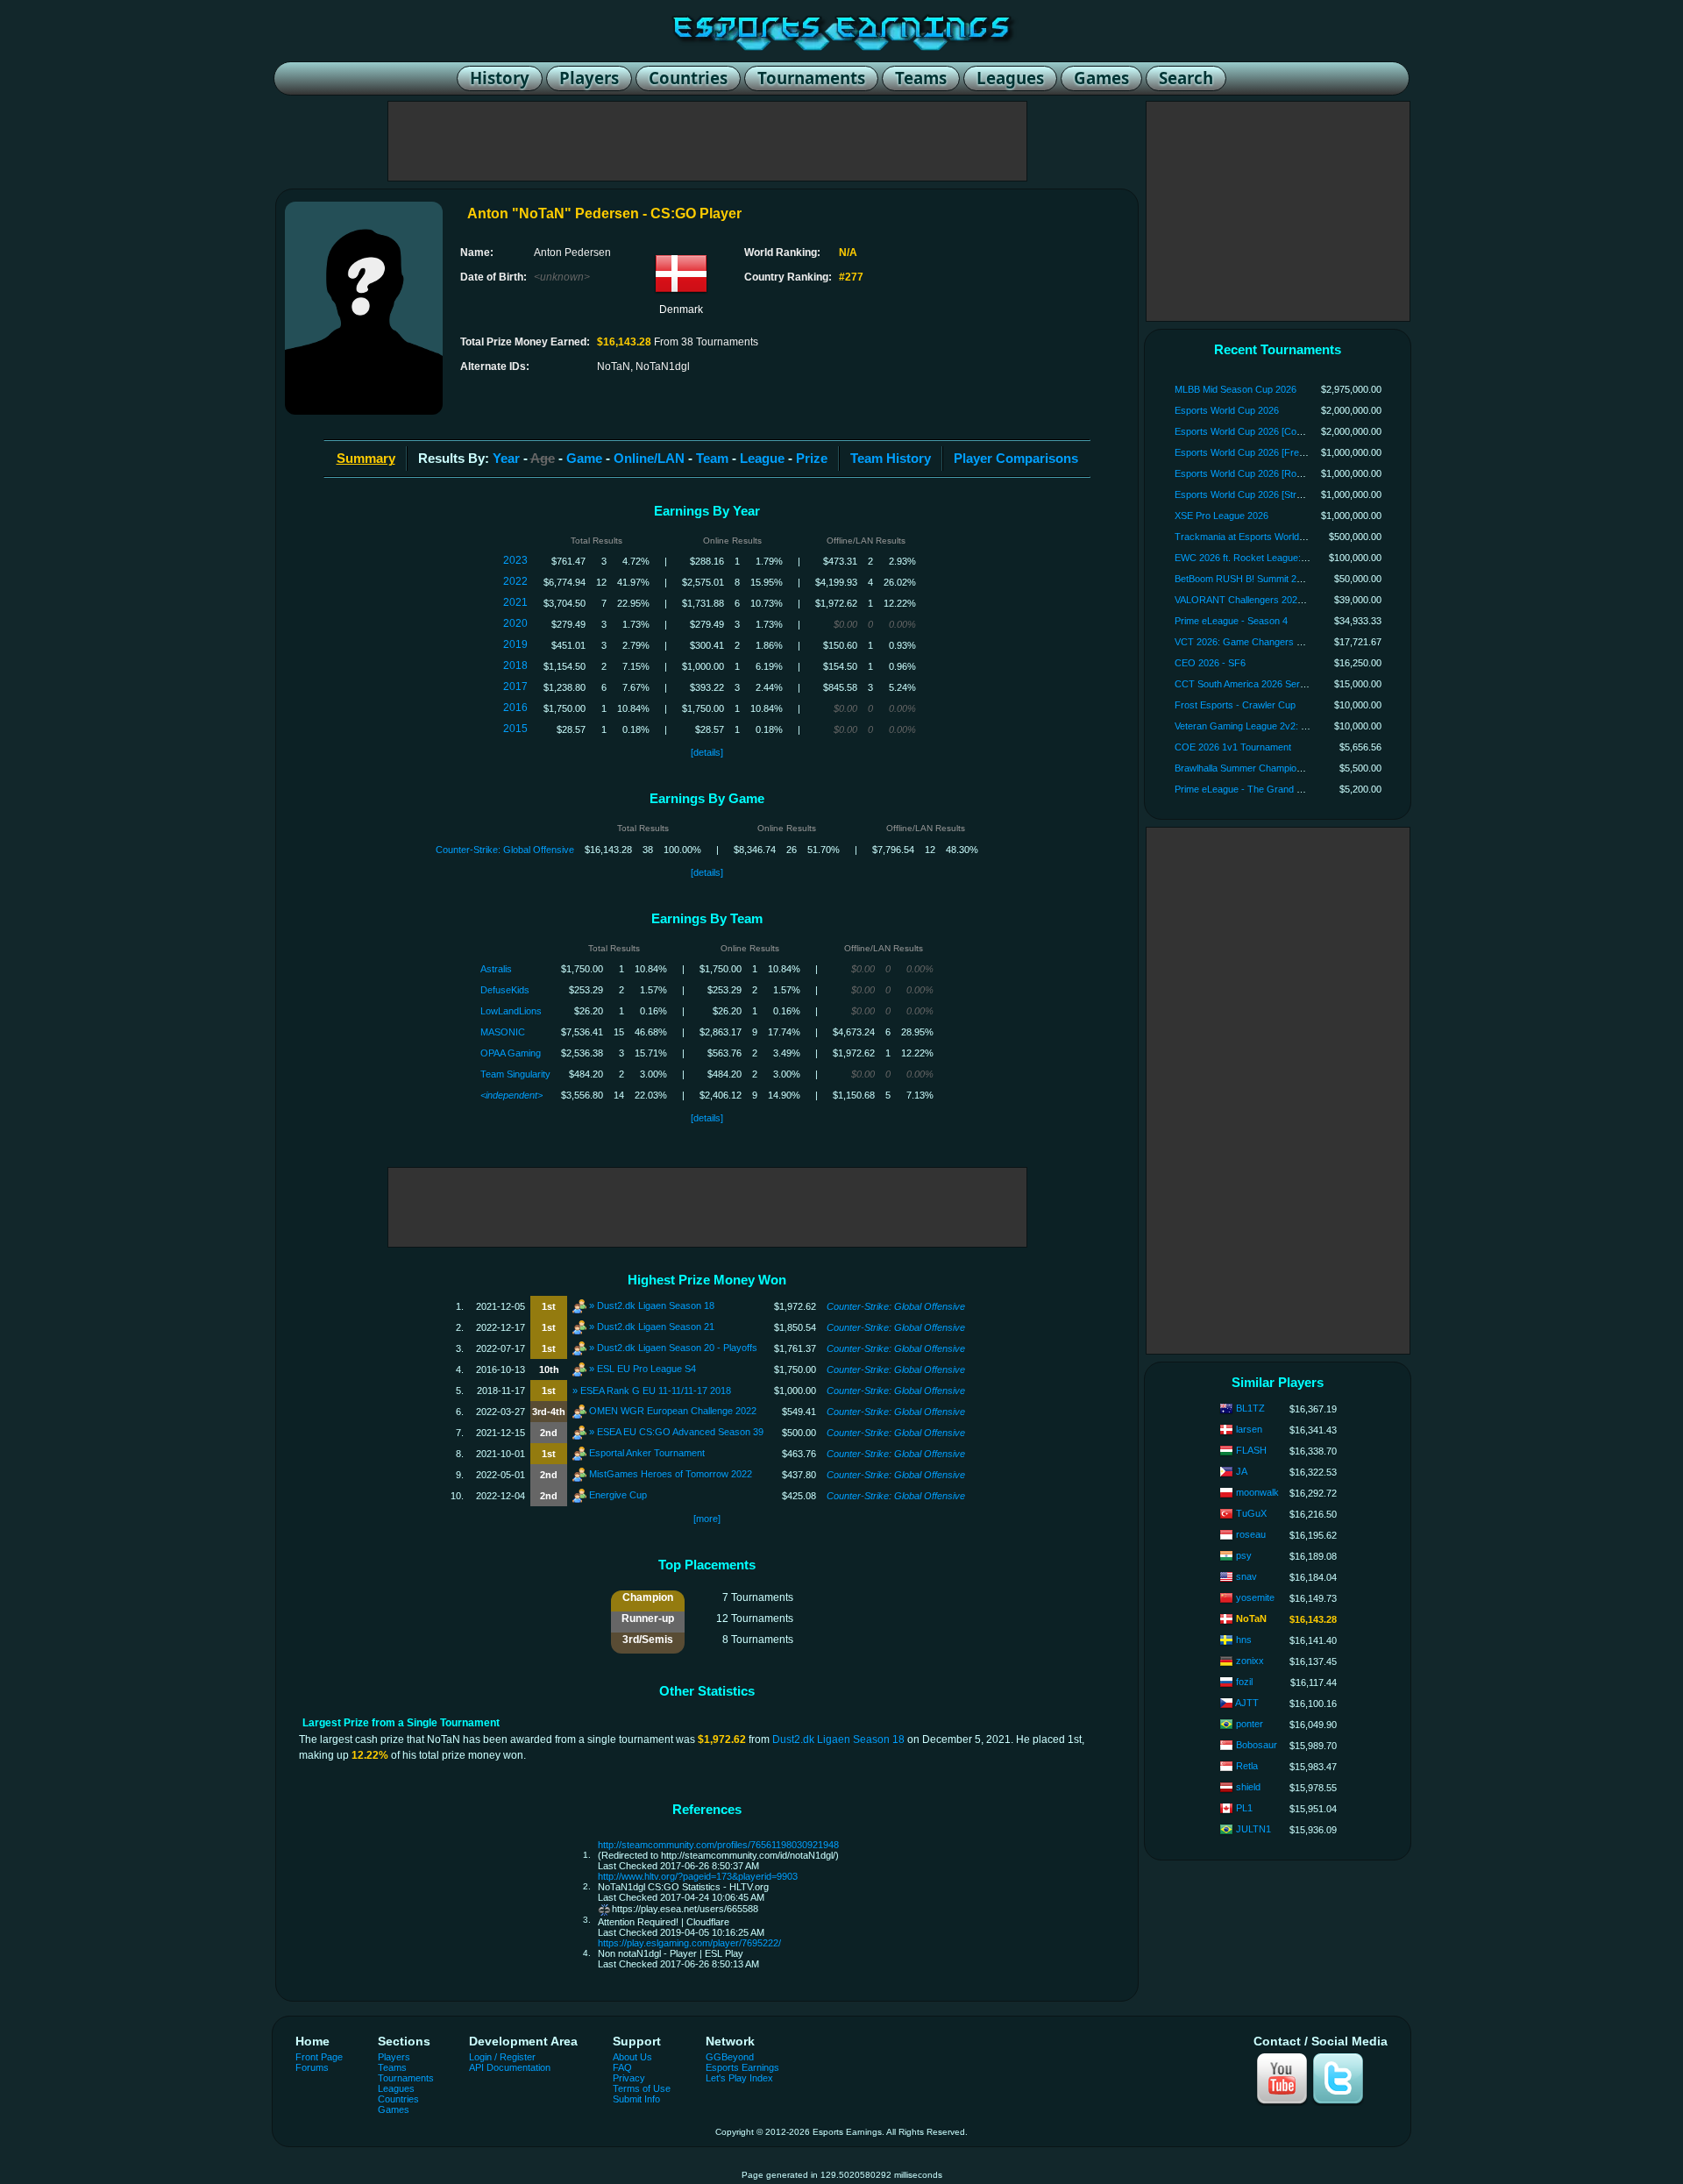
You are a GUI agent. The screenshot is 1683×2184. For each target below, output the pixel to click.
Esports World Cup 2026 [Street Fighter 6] (1264, 494)
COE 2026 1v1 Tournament (1233, 747)
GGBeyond (730, 2057)
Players (394, 2057)
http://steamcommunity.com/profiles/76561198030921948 (718, 1845)
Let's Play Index (739, 2078)
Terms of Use (642, 2088)
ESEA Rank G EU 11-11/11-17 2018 (656, 1391)
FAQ (622, 2067)
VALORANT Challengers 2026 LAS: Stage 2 (1268, 600)
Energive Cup (618, 1494)
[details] (707, 752)
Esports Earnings (742, 2067)
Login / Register (502, 2057)
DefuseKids (505, 990)
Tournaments (406, 2078)
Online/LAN (649, 458)
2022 (515, 581)
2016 (515, 708)
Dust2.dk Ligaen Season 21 (656, 1326)
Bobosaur (1257, 1745)
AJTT (1247, 1703)
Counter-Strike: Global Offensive (505, 850)
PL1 (1244, 1808)
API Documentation (510, 2067)
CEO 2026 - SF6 (1210, 663)
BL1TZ (1250, 1408)
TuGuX (1251, 1513)
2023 (515, 560)
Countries (398, 2099)
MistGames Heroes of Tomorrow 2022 (671, 1473)
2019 (515, 644)
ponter (1250, 1724)
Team (712, 458)
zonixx (1250, 1661)
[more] (707, 1519)
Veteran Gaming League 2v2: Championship (1268, 726)
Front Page (319, 2057)
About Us (632, 2057)
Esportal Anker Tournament (647, 1452)
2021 (515, 602)
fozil (1244, 1682)
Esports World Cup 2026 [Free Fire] (1250, 452)
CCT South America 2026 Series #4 (1250, 684)
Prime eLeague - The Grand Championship (1266, 789)
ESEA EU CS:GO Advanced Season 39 (680, 1431)
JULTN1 (1253, 1829)
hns (1244, 1640)
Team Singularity (515, 1074)
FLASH (1251, 1450)
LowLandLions (511, 1011)
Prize (812, 458)
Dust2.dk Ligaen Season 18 (656, 1305)
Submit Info (636, 2099)
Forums (312, 2067)
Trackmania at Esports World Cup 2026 (1259, 537)
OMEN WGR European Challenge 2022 (673, 1410)
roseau (1251, 1534)
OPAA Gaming (511, 1053)
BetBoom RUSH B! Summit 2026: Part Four (1266, 579)
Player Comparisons (1016, 458)
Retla (1247, 1766)
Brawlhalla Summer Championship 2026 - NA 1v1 (1278, 768)
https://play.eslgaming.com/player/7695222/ (689, 1943)
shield (1248, 1787)
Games (394, 2109)
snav (1246, 1576)
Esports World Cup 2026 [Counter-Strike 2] (1266, 431)
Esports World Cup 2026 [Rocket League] (1263, 473)
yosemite (1255, 1597)
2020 (515, 623)
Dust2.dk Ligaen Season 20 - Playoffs (677, 1347)
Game (584, 458)
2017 (515, 687)
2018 (515, 665)
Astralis (496, 969)
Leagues (396, 2088)
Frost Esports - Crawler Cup (1235, 705)
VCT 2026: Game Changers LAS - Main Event (1272, 642)
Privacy (629, 2078)
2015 (515, 729)
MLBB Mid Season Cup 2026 (1236, 389)
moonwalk (1257, 1492)
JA (1242, 1471)
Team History (891, 458)
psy (1244, 1555)
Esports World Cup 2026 (1227, 410)
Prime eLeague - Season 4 (1231, 621)
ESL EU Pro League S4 (646, 1368)
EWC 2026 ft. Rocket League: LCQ (1249, 558)
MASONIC (503, 1032)
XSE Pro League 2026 (1221, 516)
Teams (392, 2067)
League (762, 458)
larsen (1249, 1429)
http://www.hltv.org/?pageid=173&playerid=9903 (698, 1876)
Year (506, 458)
